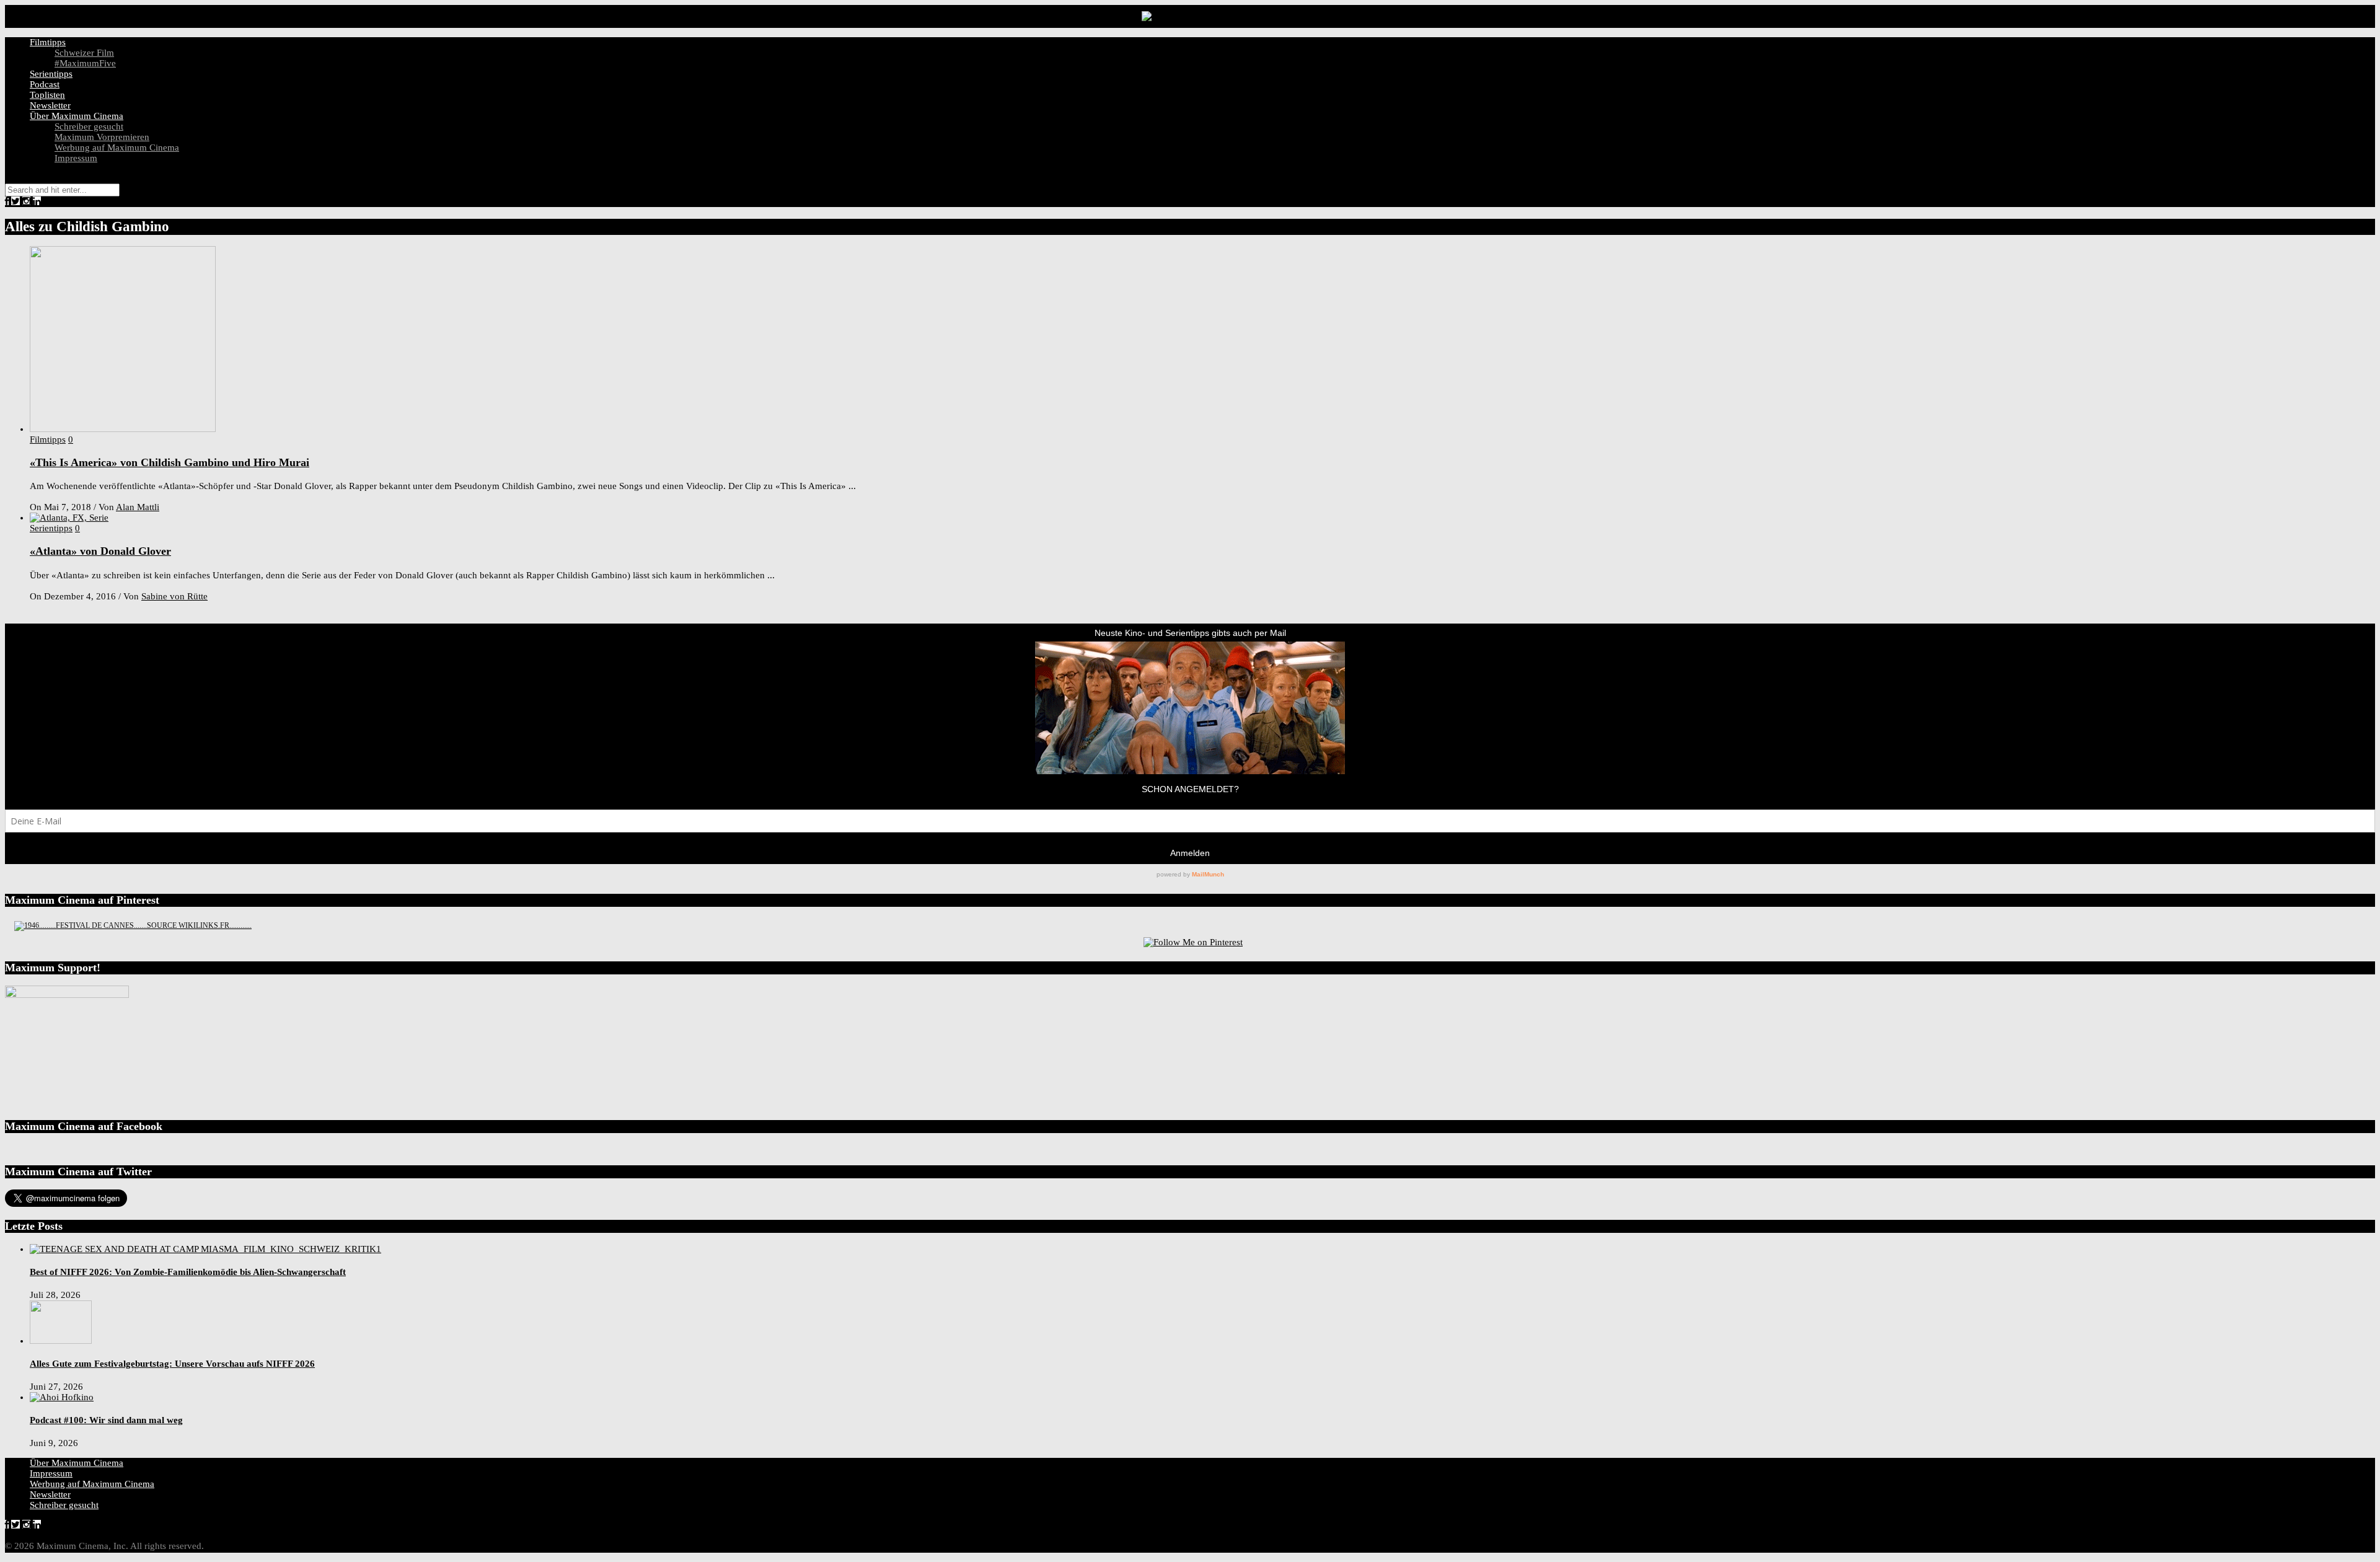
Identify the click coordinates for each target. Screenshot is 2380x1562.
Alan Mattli (138, 507)
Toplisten (47, 95)
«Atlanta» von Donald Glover (100, 551)
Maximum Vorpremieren (102, 137)
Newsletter (50, 105)
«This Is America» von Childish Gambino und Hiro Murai (170, 462)
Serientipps (51, 74)
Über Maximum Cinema (77, 116)
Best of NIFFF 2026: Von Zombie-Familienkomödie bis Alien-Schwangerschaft (188, 1272)
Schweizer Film (84, 53)
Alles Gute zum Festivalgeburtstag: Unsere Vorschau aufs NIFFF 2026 (172, 1364)
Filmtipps (48, 42)
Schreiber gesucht (89, 126)
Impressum (76, 158)
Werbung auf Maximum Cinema (117, 148)
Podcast (45, 84)
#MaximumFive (85, 63)
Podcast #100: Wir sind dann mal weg (106, 1420)
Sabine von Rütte (174, 596)
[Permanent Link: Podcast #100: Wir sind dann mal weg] (62, 1397)
